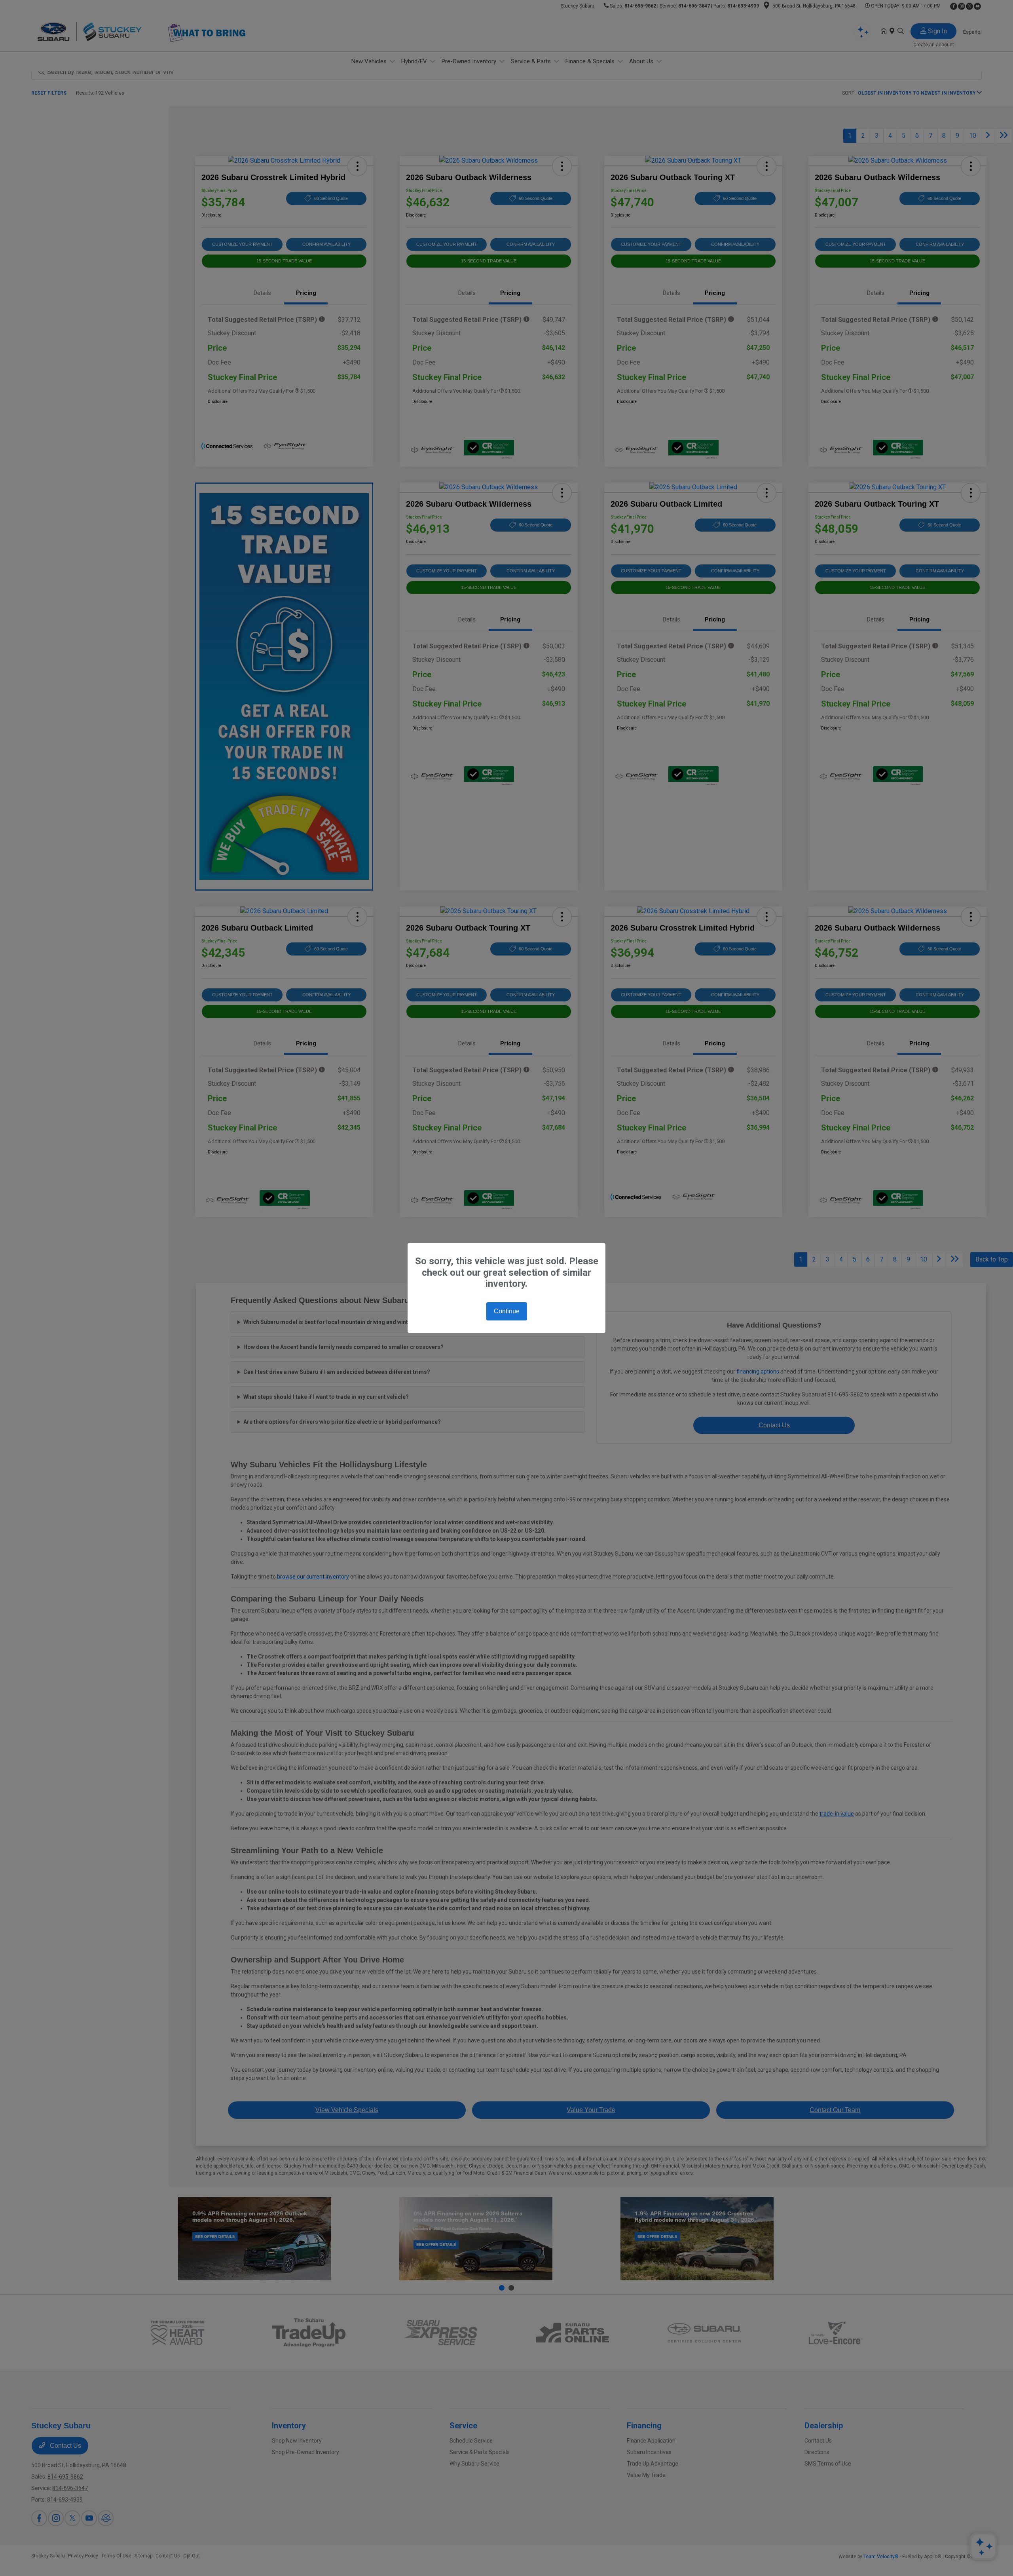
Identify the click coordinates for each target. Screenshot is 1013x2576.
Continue (507, 1311)
